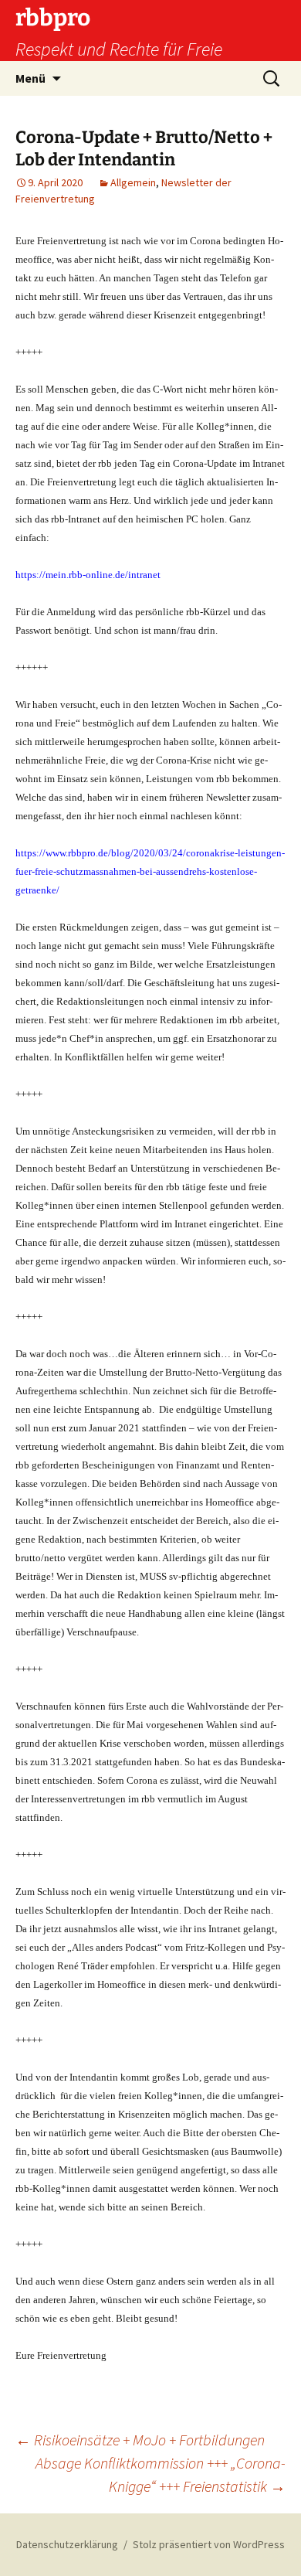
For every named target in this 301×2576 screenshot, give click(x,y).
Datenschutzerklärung (67, 2544)
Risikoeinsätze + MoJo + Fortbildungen (140, 2440)
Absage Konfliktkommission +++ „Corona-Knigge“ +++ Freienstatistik (161, 2474)
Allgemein (133, 182)
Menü (30, 78)
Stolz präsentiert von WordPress (209, 2544)
